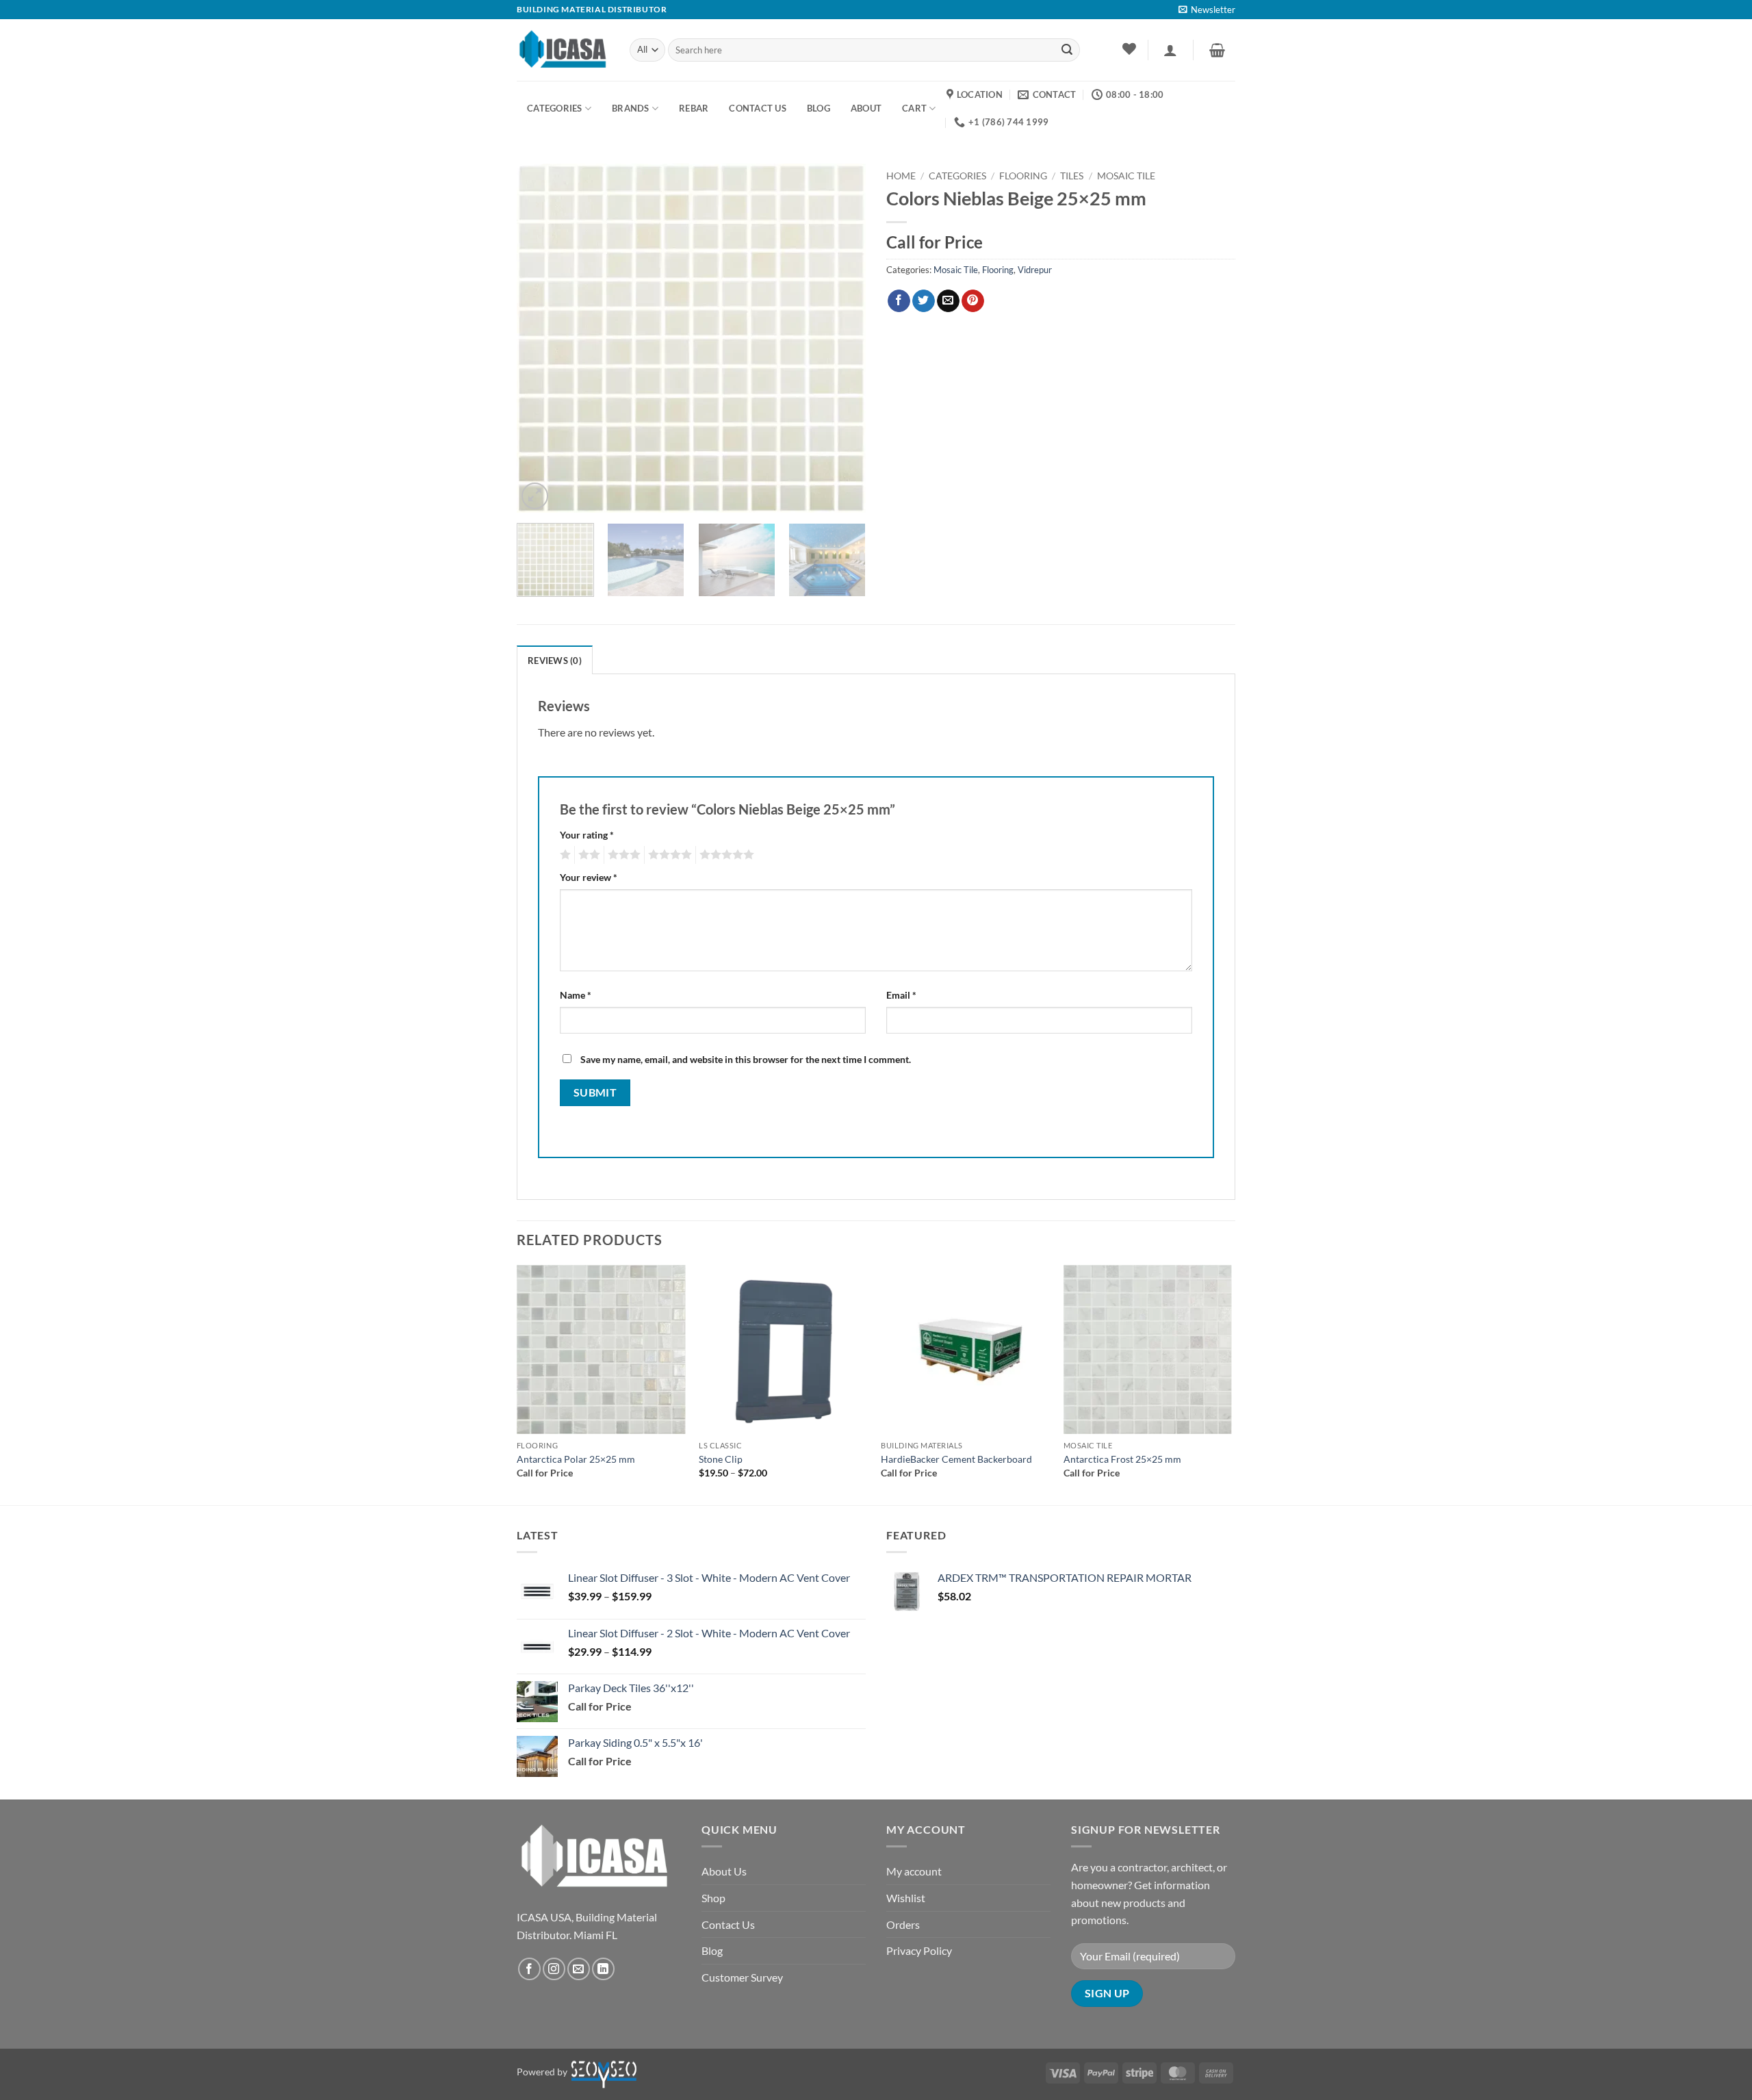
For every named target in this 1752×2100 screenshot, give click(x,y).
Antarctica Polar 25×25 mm (576, 1459)
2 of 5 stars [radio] (587, 855)
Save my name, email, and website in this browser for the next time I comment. (746, 1059)
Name (576, 995)
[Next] (842, 338)
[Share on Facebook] (899, 301)
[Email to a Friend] (948, 301)
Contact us (758, 108)
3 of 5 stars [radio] (622, 855)
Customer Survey (742, 1977)
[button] (1207, 10)
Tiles (1072, 176)
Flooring (1023, 176)
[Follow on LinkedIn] (603, 1969)
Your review (589, 877)
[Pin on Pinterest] (973, 301)
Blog (712, 1950)
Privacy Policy (919, 1950)
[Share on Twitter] (924, 301)
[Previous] (541, 338)
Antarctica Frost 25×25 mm (1122, 1459)
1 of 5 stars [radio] (564, 855)
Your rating (587, 835)
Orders (903, 1924)
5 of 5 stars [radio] (725, 855)
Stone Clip (721, 1459)
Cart (914, 108)
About (866, 108)
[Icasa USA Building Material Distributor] (563, 50)
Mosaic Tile (1126, 176)
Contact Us (728, 1924)
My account (914, 1871)
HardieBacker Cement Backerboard (956, 1459)
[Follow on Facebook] (529, 1969)
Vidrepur (1035, 270)
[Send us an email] (579, 1969)
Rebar (694, 108)
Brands (631, 108)
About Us (724, 1871)
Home (901, 176)
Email (901, 995)
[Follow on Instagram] (554, 1969)
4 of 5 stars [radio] (668, 855)
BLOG (819, 108)
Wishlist (906, 1898)
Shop (713, 1898)
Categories (555, 108)
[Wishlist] (1129, 49)
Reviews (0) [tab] (555, 661)
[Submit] (1067, 50)
